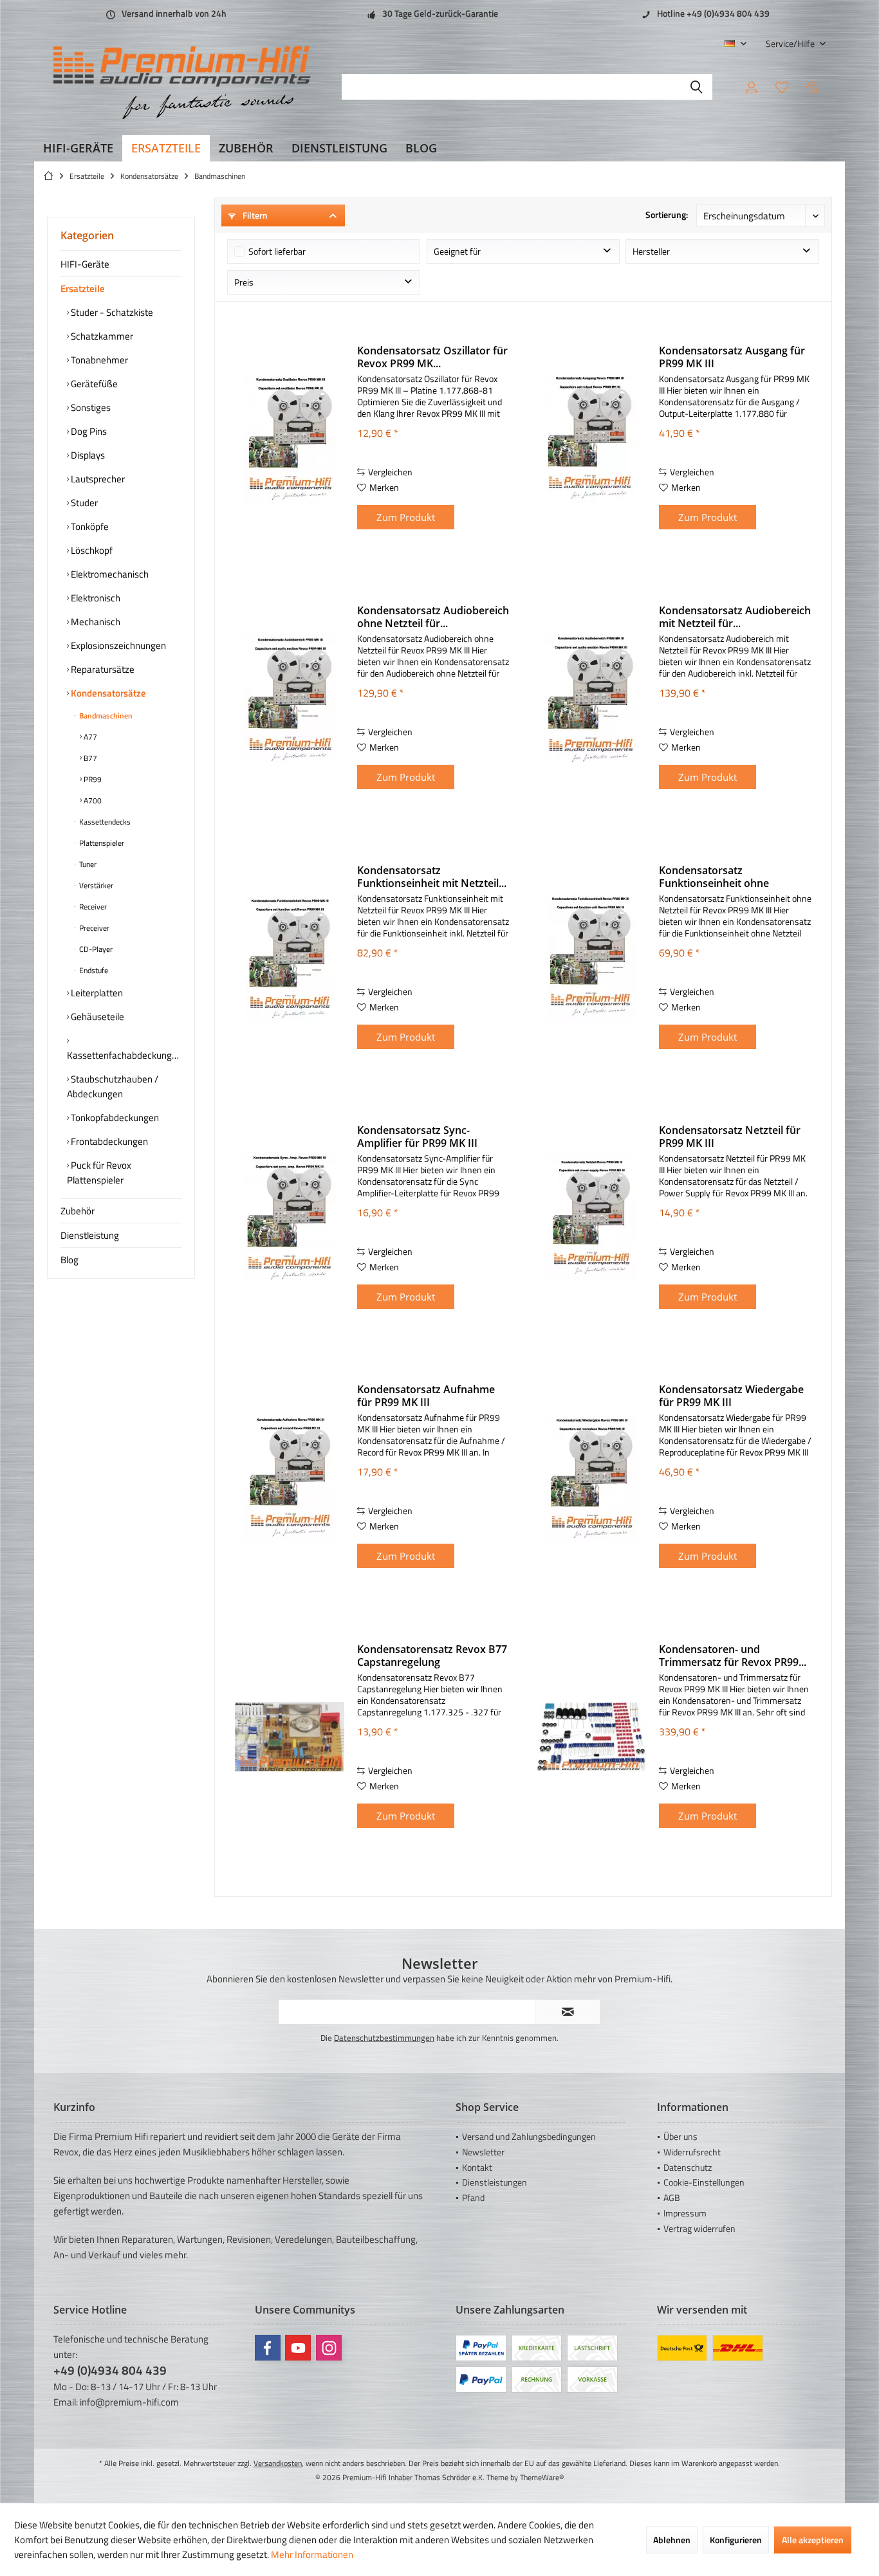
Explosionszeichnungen (117, 645)
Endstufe (93, 970)
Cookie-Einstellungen (704, 2182)
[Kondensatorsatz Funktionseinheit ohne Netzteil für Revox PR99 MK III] (591, 958)
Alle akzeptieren (813, 2540)
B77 (89, 758)
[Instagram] (329, 2348)
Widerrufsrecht (692, 2152)
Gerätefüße (93, 384)
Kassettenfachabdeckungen (124, 1055)
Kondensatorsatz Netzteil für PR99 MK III (730, 1137)
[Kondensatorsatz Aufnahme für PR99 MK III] (290, 1477)
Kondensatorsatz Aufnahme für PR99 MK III (426, 1396)
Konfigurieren (736, 2540)
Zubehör (78, 1211)
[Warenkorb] (812, 87)
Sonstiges (90, 407)
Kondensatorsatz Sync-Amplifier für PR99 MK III (417, 1137)
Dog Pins (88, 431)
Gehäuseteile (97, 1017)
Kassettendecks (104, 822)
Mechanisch (95, 622)
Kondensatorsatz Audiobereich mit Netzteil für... (735, 617)
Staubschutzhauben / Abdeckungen (113, 1086)
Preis (244, 282)
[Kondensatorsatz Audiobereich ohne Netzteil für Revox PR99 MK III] (290, 698)
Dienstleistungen (495, 2182)
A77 (89, 737)
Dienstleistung (90, 1235)
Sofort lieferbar (277, 251)
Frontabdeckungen (108, 1141)
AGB (672, 2197)
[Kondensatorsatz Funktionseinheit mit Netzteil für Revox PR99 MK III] (290, 958)
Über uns (680, 2136)
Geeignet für (457, 251)
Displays (87, 455)
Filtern (254, 215)
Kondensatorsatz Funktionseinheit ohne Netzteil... (714, 877)
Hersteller (651, 251)
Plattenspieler (101, 843)
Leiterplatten (96, 993)
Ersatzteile (83, 288)
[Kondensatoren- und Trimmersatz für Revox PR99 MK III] (591, 1737)
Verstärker (95, 885)
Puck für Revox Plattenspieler (99, 1173)
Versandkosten (278, 2463)
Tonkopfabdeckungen (114, 1118)
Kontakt (477, 2167)
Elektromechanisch (109, 574)
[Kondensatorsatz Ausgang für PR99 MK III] (591, 438)
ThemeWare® (542, 2477)
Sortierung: (667, 215)
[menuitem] (791, 43)
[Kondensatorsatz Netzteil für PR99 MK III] (591, 1218)
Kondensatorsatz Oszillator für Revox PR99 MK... (432, 357)
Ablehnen (672, 2540)
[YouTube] (298, 2348)
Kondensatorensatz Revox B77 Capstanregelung (432, 1656)
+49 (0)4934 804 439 (110, 2370)
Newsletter (483, 2152)
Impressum (685, 2213)
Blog (69, 1260)
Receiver (92, 907)
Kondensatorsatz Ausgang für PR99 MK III (732, 357)
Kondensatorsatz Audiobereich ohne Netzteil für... (433, 617)
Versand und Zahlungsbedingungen (529, 2136)
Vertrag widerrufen (699, 2228)
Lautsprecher (97, 479)
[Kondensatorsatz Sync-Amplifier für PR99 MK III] (290, 1218)
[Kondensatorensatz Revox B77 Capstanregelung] (290, 1737)
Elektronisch (95, 598)
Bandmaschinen (105, 716)
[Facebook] (268, 2348)
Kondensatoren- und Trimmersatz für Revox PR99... (733, 1656)
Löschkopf (91, 550)
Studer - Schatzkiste (111, 312)
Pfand (473, 2197)
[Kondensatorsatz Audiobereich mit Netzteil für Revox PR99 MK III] (591, 698)
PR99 (92, 779)
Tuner (87, 864)
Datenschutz (688, 2167)
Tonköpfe (89, 526)
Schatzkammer (101, 336)
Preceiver (93, 928)
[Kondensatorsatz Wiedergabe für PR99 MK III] (591, 1477)
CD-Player (95, 949)
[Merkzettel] (782, 87)
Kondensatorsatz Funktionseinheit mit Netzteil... (432, 877)
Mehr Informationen (312, 2554)
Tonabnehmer (98, 360)
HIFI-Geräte (85, 264)
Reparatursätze (102, 669)
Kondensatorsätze (107, 693)
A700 (92, 800)
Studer (83, 503)
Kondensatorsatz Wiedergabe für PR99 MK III (731, 1396)
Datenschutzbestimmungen (384, 2038)
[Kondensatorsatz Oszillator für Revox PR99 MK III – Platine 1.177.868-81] (290, 438)
